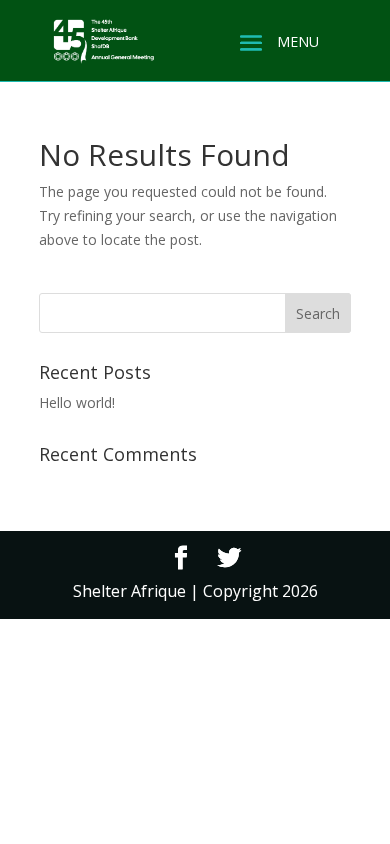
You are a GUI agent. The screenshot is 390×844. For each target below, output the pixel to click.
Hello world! (77, 402)
